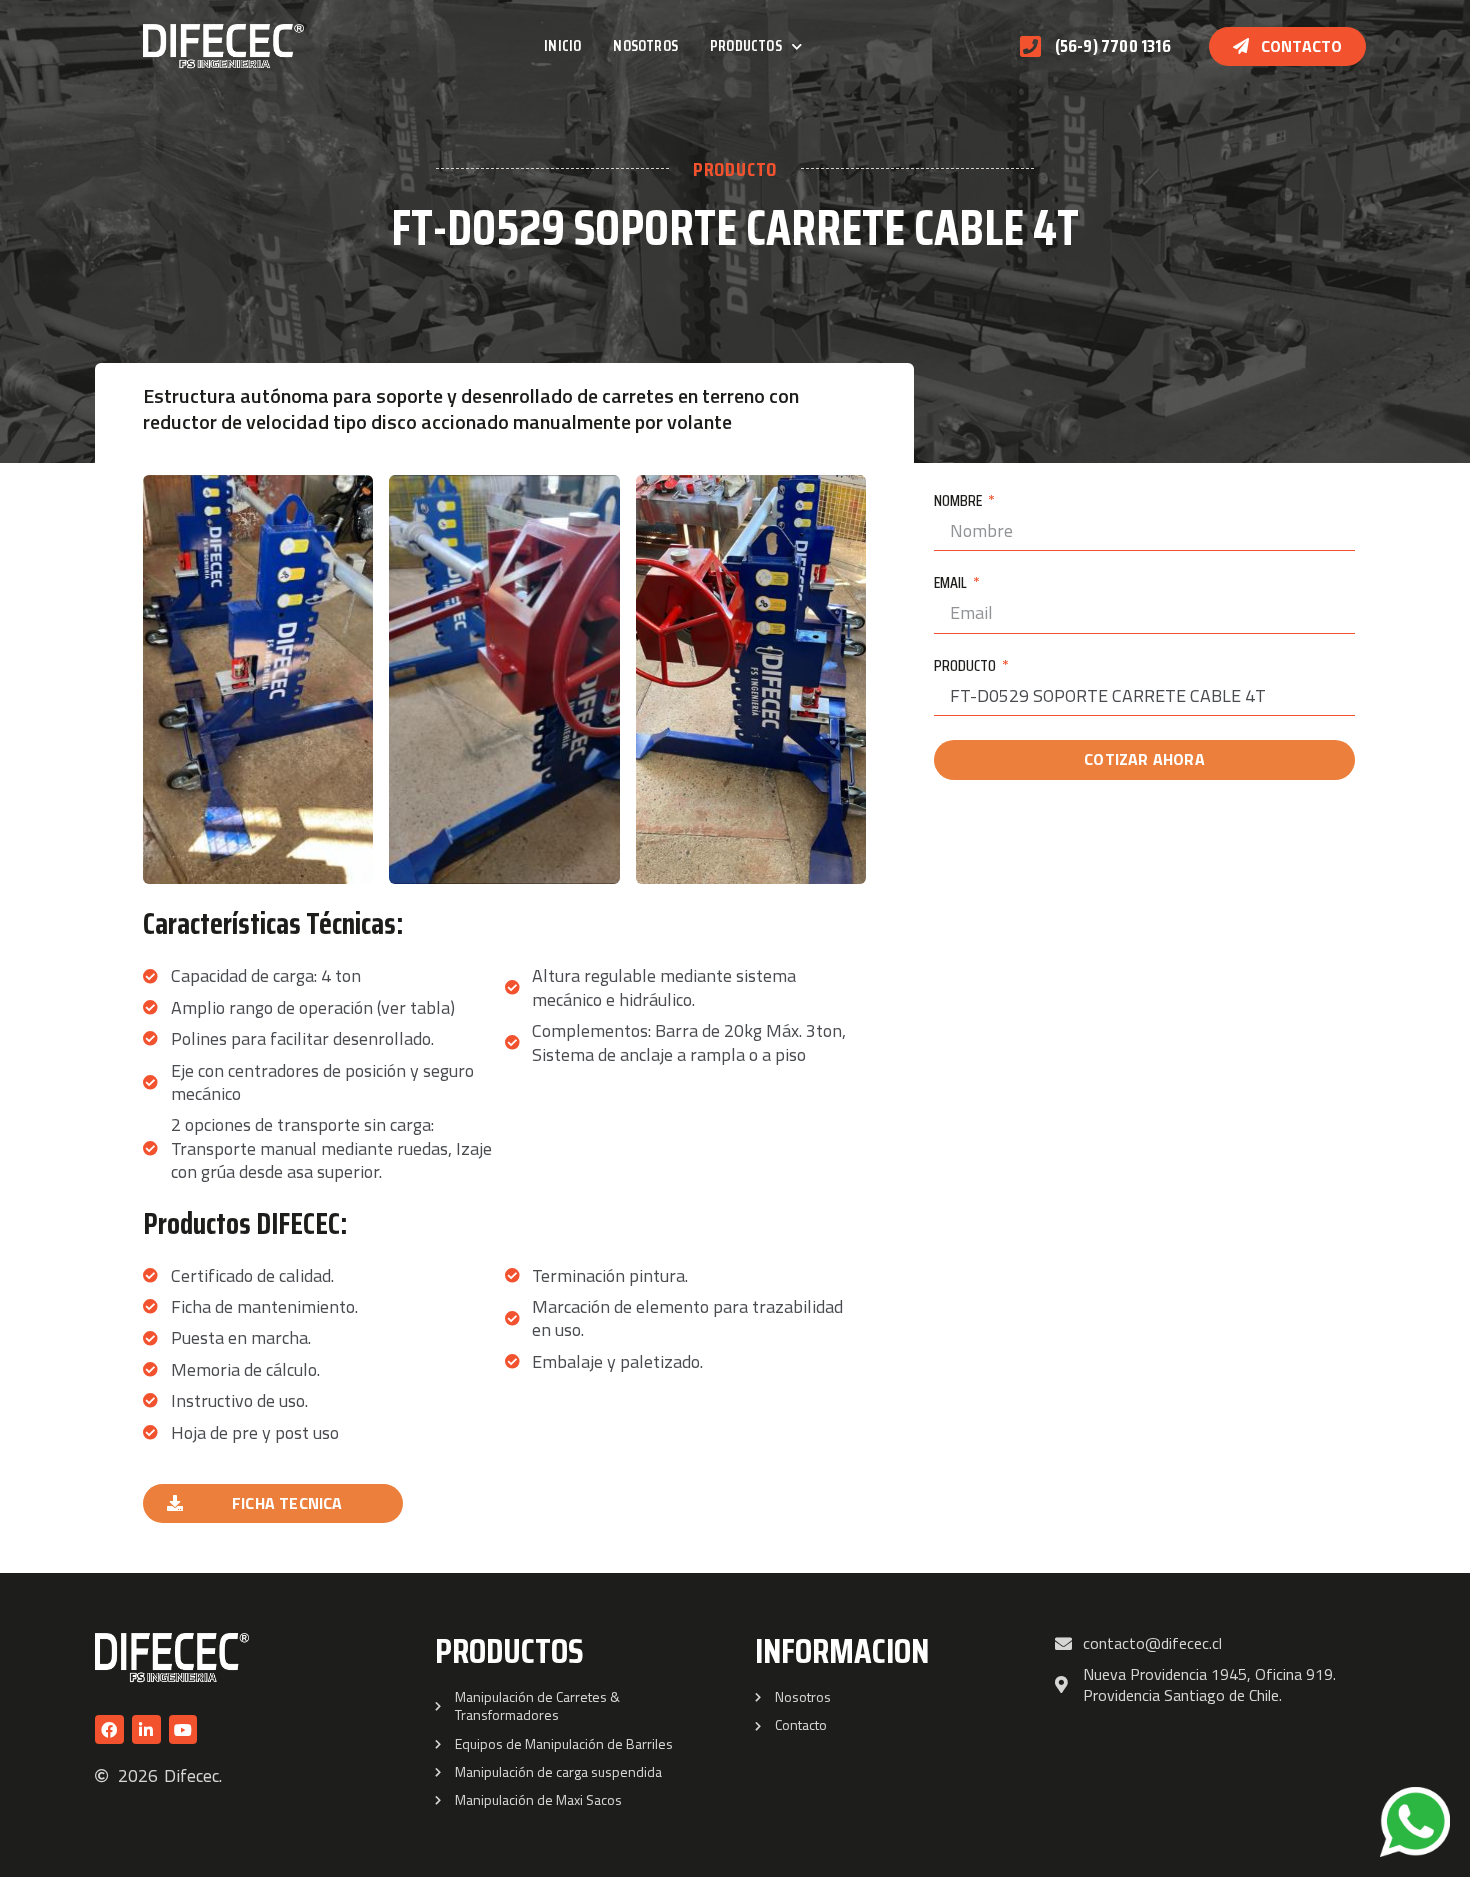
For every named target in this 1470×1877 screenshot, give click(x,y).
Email (952, 584)
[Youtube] (183, 1729)
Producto (966, 667)
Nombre (959, 502)
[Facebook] (109, 1729)
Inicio (562, 45)
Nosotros (645, 45)
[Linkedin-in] (146, 1729)
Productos (746, 45)
